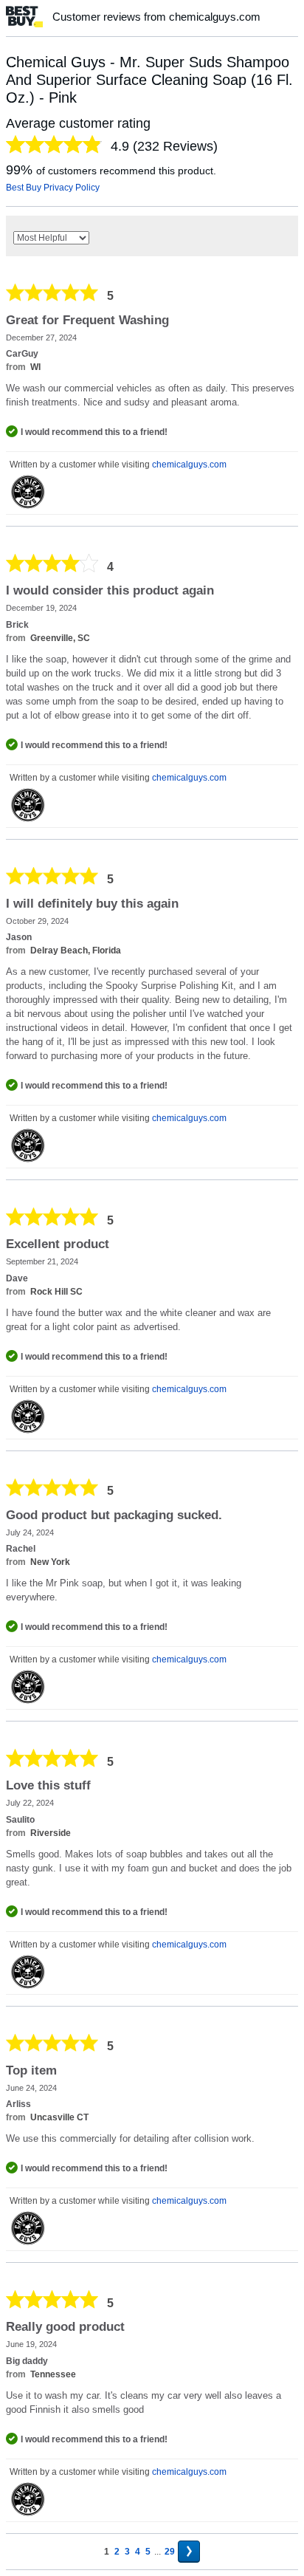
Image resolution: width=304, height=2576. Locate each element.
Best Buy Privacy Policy (53, 188)
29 (170, 2552)
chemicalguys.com (189, 465)
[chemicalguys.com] (28, 492)
